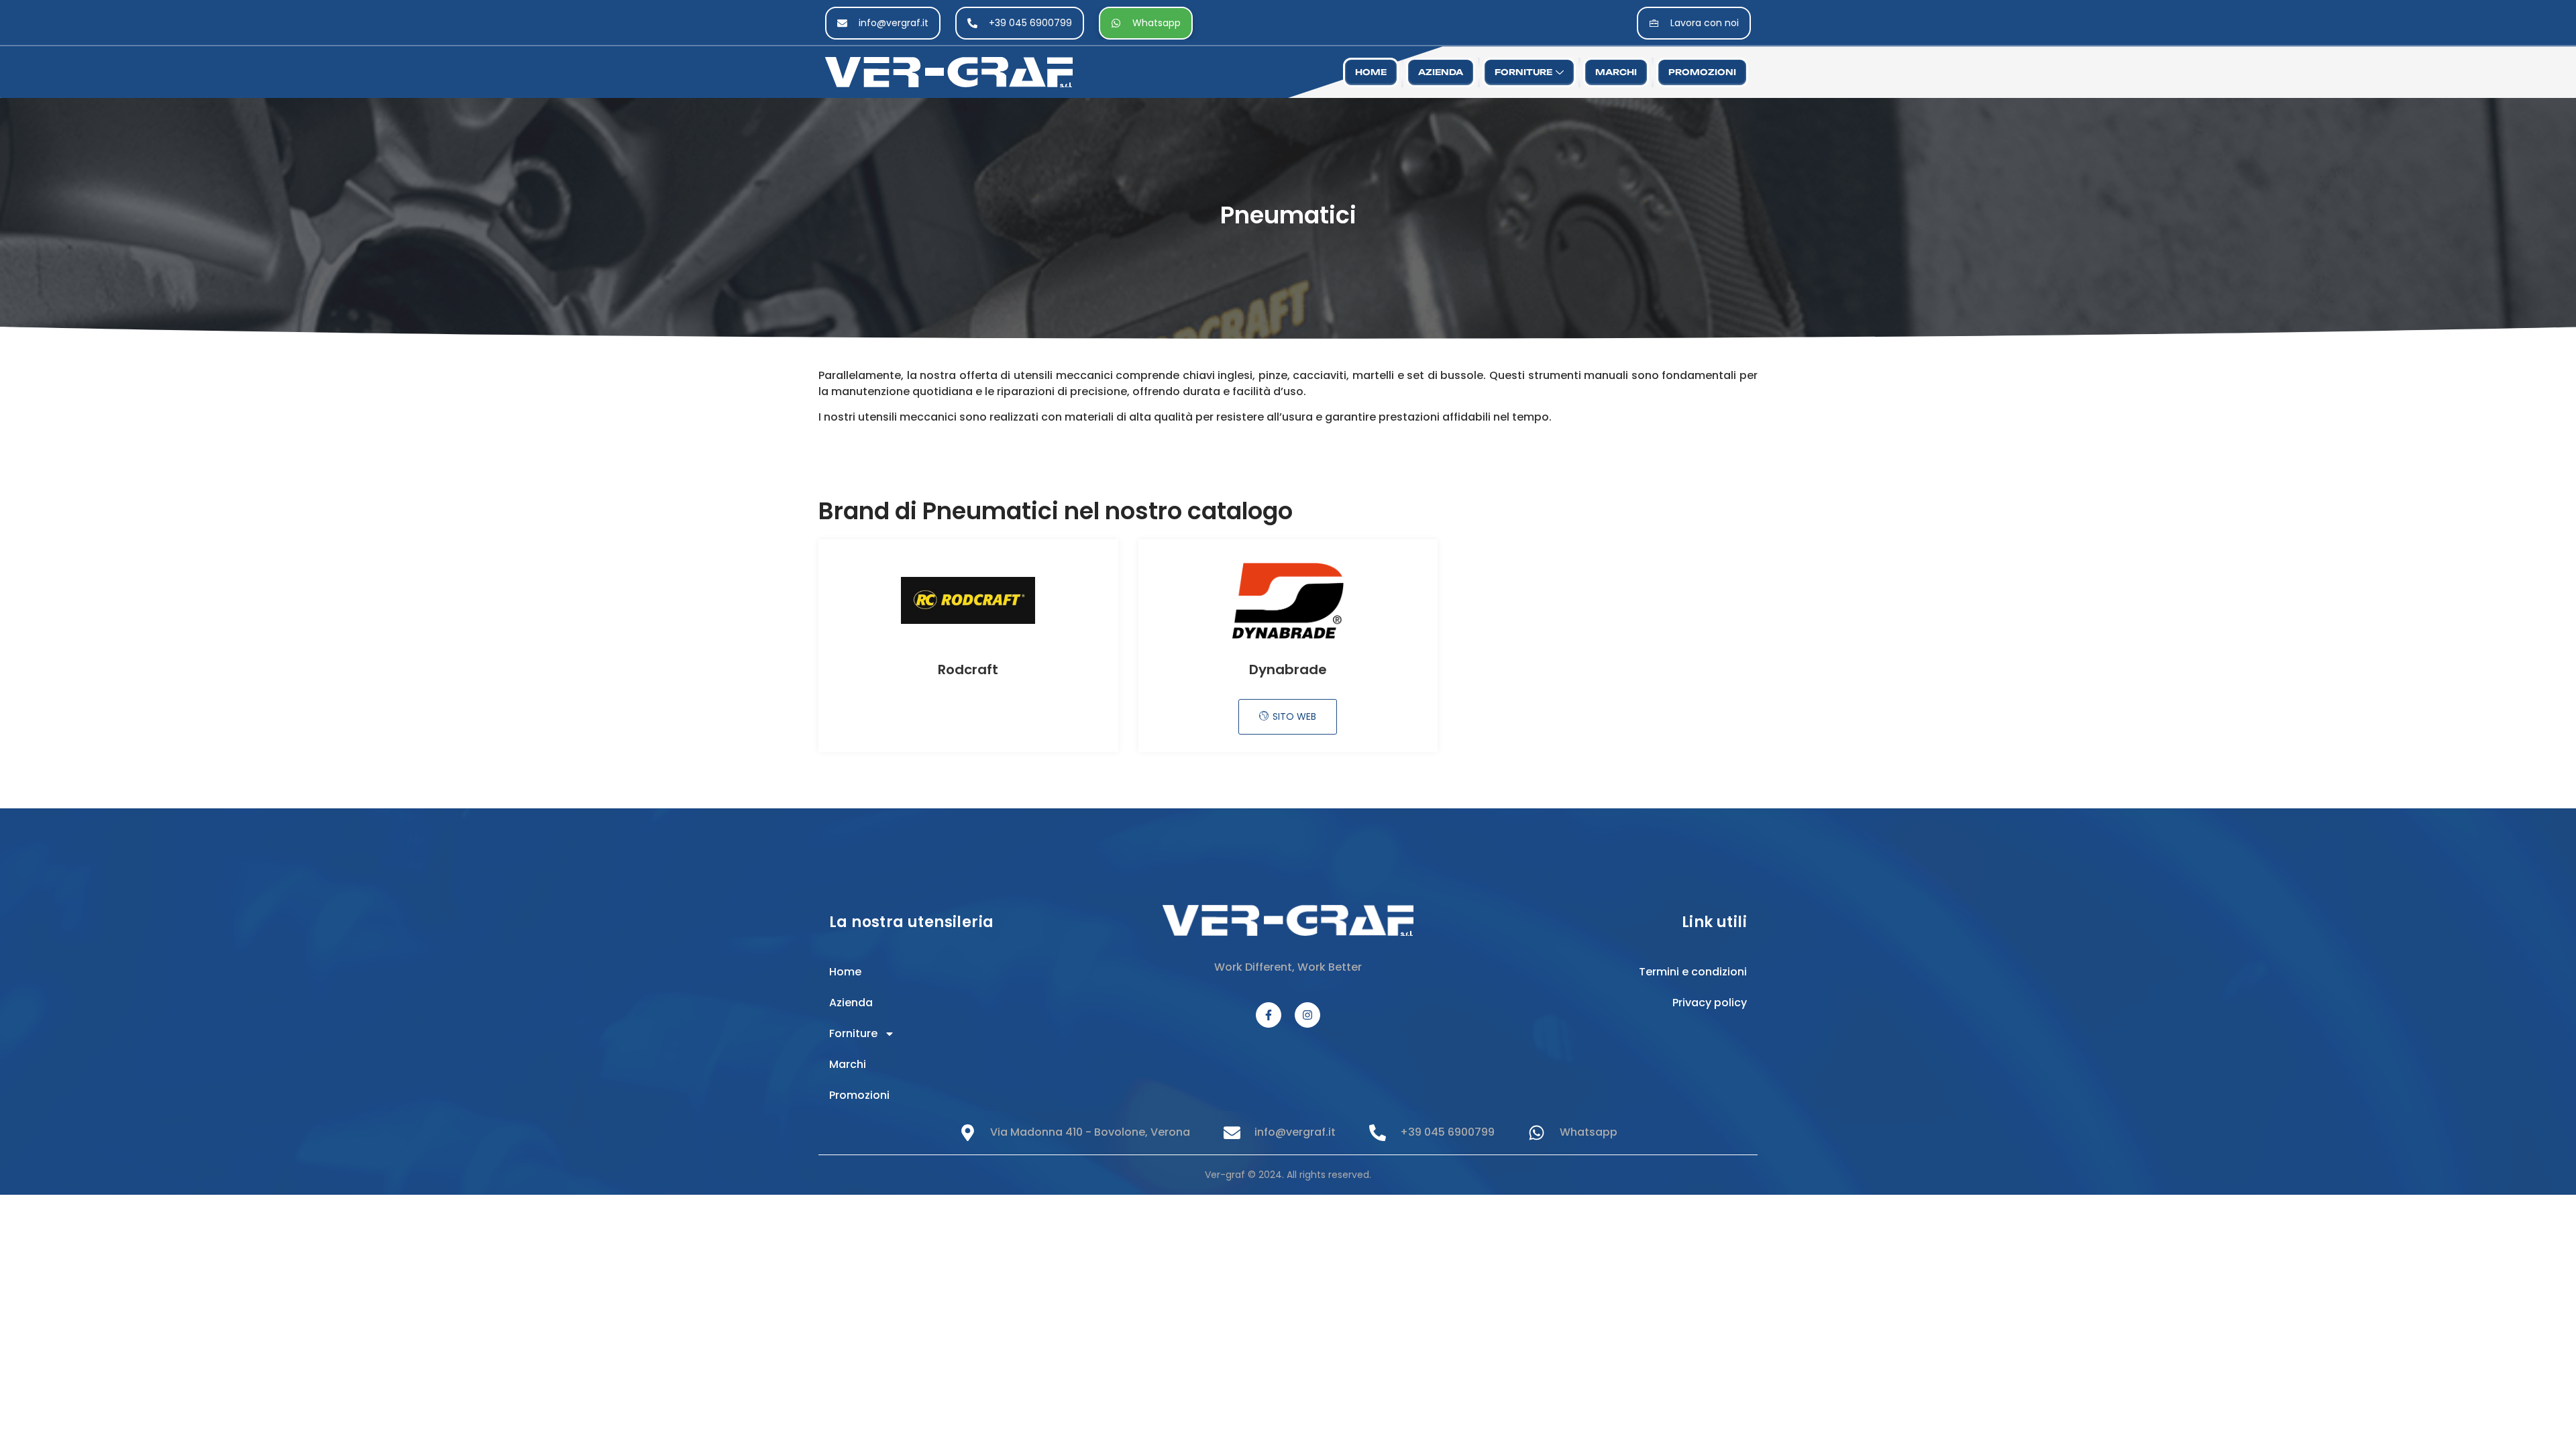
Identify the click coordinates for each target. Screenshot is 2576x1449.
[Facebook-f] (1269, 1015)
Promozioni (1702, 72)
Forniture (1523, 72)
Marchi (1616, 72)
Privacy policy (1710, 1003)
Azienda (1441, 72)
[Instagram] (1307, 1015)
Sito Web (1294, 716)
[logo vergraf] (1032, 72)
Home (1371, 72)
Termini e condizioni (1693, 972)
